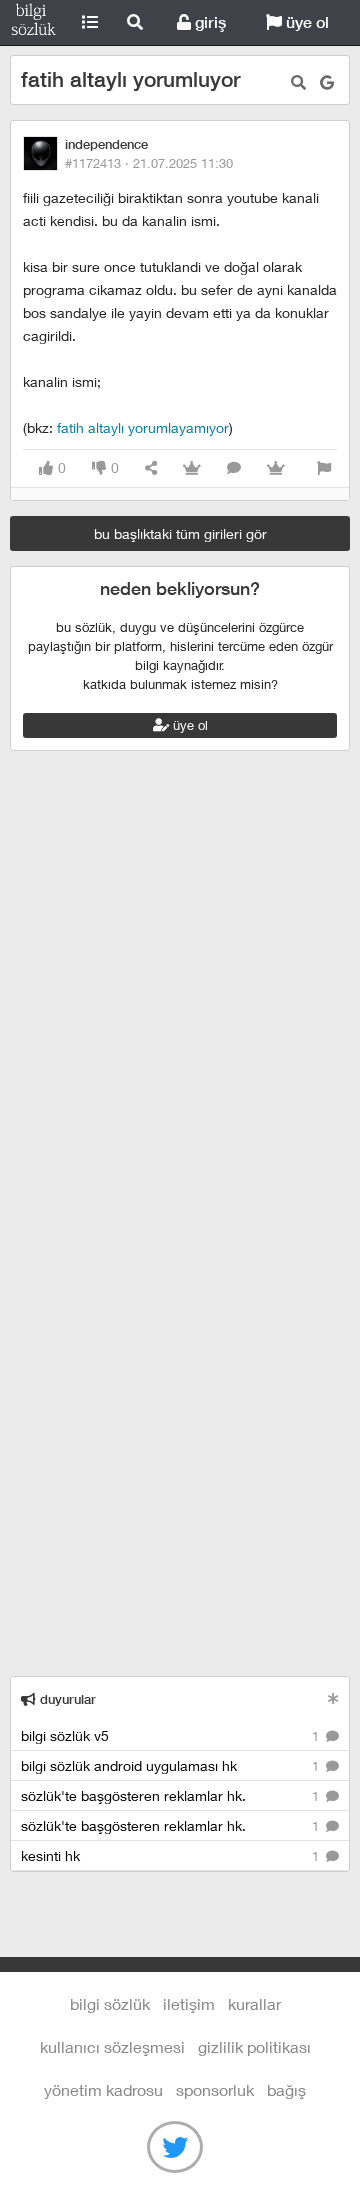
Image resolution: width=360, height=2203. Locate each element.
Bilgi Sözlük (33, 23)
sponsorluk (215, 2089)
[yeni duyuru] (333, 1698)
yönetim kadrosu (103, 2089)
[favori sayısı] (192, 468)
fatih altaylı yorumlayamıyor (143, 427)
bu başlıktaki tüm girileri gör (180, 533)
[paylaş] (151, 468)
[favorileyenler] (276, 468)
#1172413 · (149, 163)
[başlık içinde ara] (298, 82)
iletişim (189, 2003)
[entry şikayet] (324, 468)
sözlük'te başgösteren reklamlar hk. (172, 1795)
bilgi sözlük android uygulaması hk (172, 1765)
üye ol (305, 22)
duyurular (66, 1699)
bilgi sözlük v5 (172, 1735)
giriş (208, 22)
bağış (286, 2089)
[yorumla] (234, 468)
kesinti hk (172, 1855)
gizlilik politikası (254, 2046)
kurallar (254, 2003)
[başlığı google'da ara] (327, 82)
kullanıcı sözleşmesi (112, 2046)
